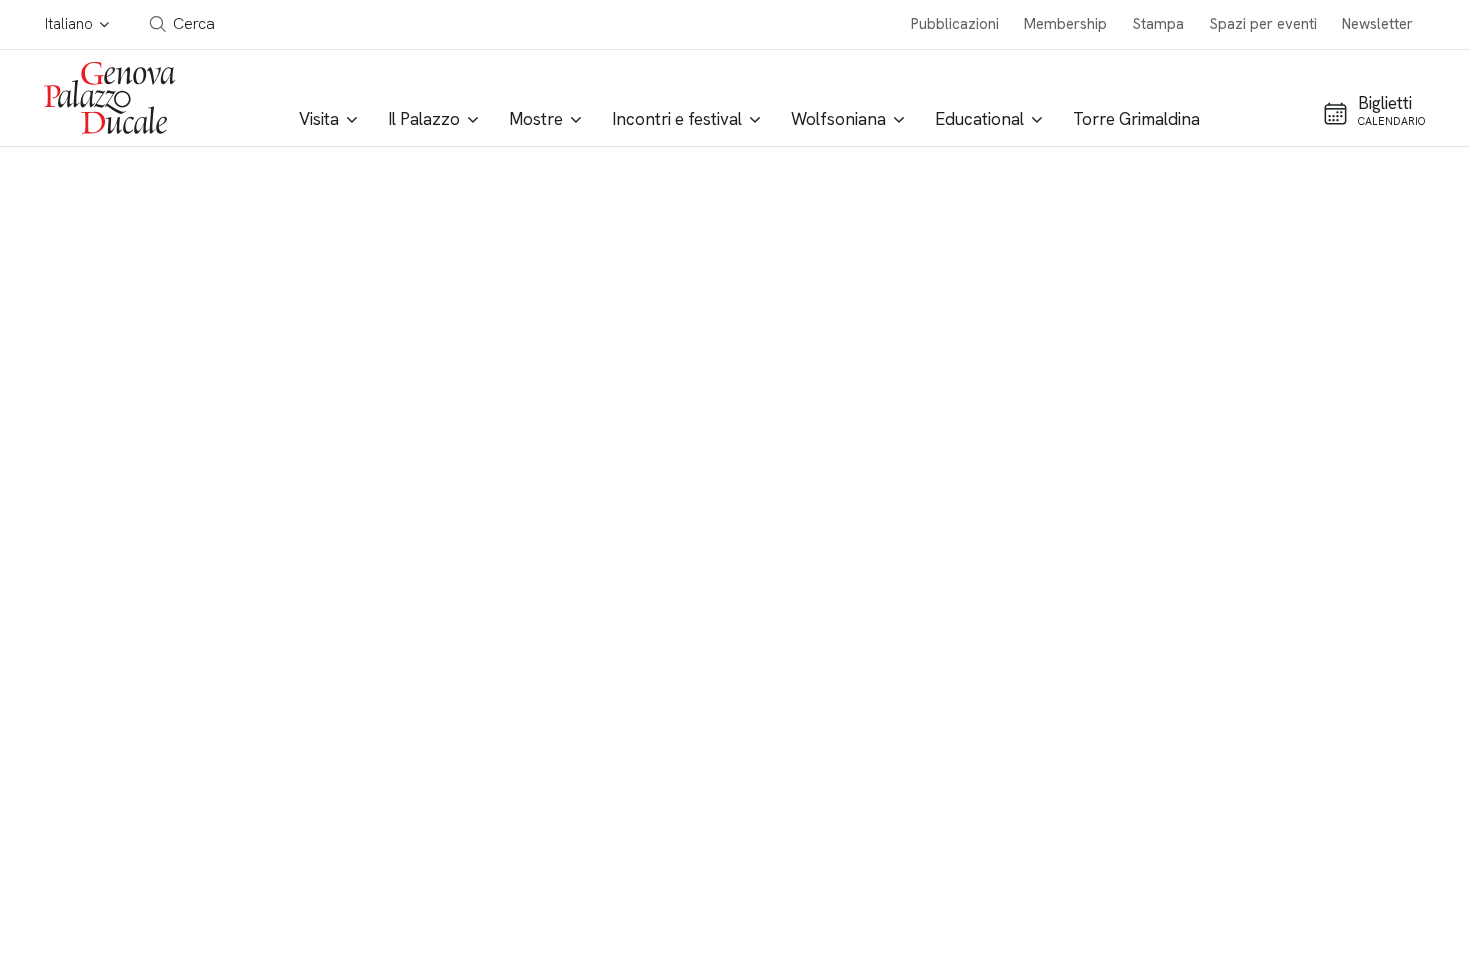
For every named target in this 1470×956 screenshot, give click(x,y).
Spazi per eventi (1263, 24)
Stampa (1158, 24)
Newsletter (1377, 24)
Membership (1065, 24)
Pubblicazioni (955, 24)
